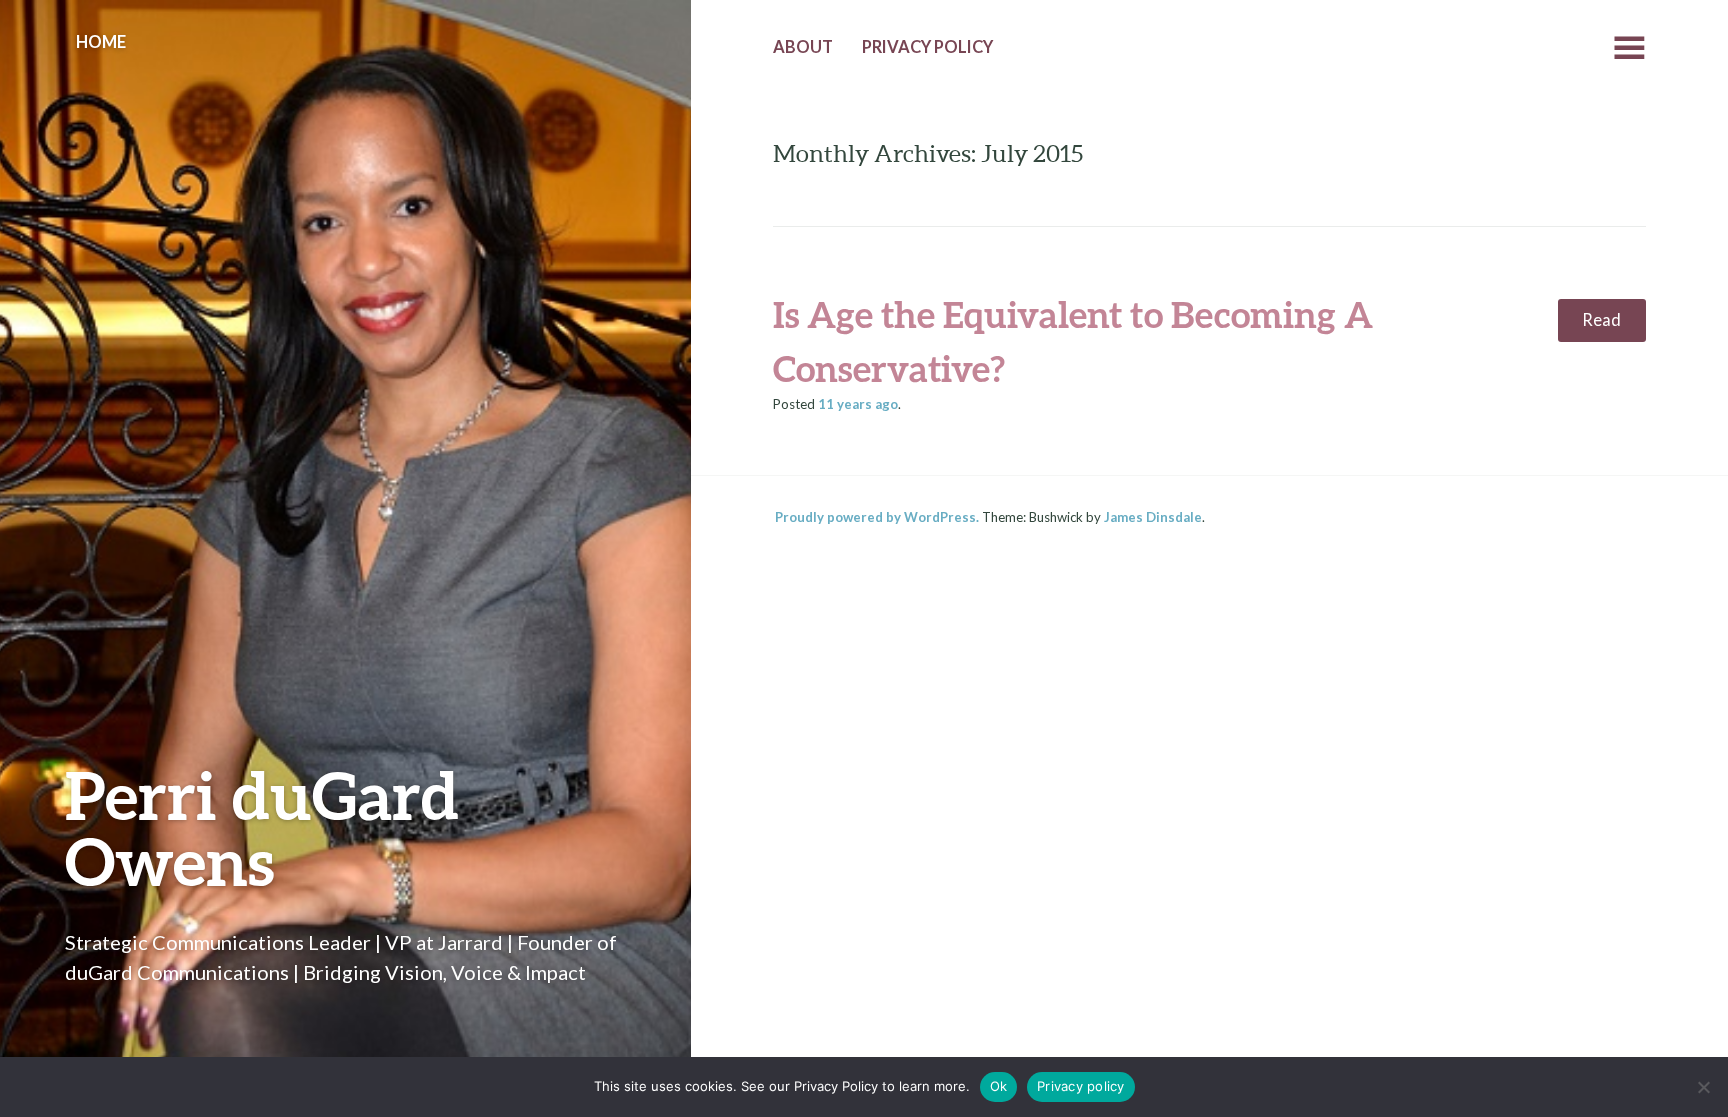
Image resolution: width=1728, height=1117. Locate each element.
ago (858, 404)
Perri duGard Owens (262, 827)
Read (1601, 320)
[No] (1703, 1087)
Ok (999, 1086)
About (803, 47)
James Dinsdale (1153, 517)
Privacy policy (1081, 1086)
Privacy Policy (927, 47)
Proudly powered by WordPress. (877, 517)
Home (101, 42)
